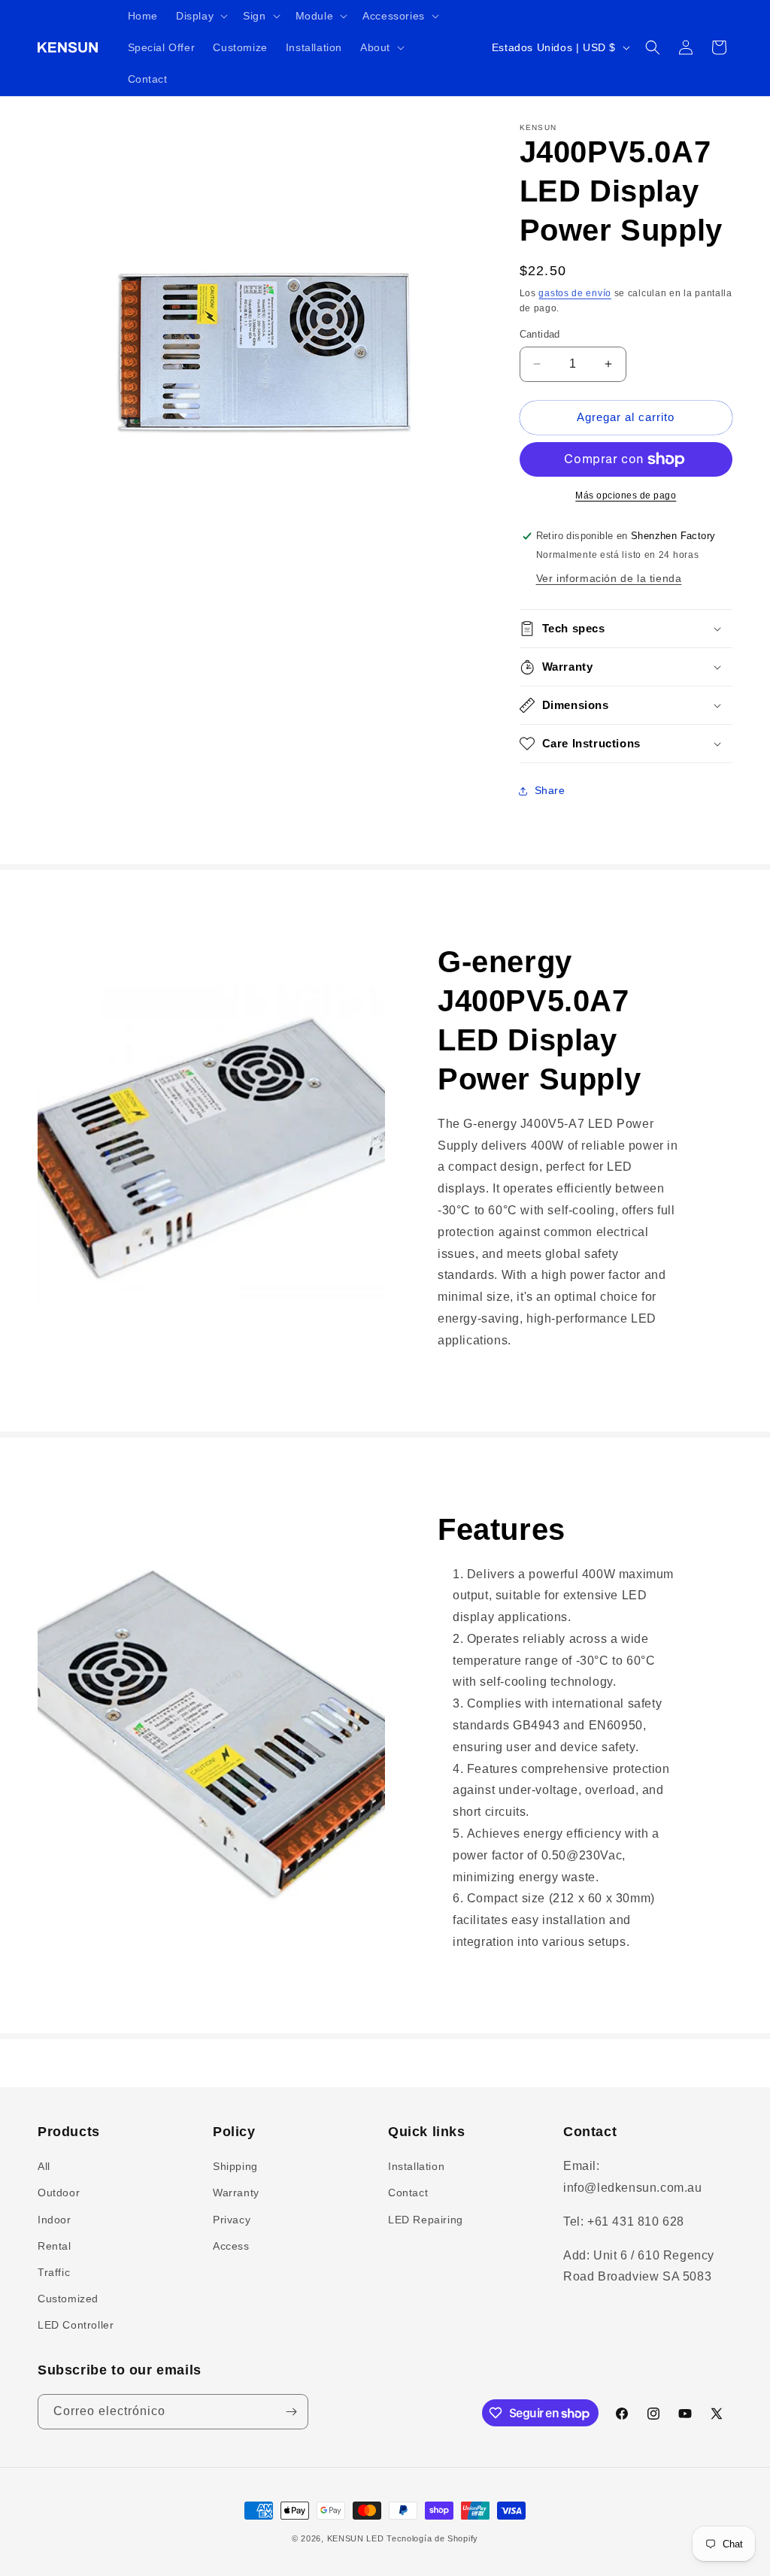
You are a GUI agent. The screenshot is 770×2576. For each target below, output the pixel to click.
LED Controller (76, 2325)
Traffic (54, 2272)
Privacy (232, 2220)
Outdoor (59, 2193)
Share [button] (550, 790)
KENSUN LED (356, 2538)
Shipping (235, 2166)
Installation (416, 2166)
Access (231, 2246)
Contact (408, 2193)
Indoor (55, 2220)
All (44, 2166)
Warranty (236, 2193)
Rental (55, 2246)
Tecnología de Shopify (432, 2538)
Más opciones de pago (626, 496)
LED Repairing (426, 2220)
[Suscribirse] (291, 2412)
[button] (200, 16)
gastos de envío (575, 293)
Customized (68, 2299)
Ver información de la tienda (609, 578)
